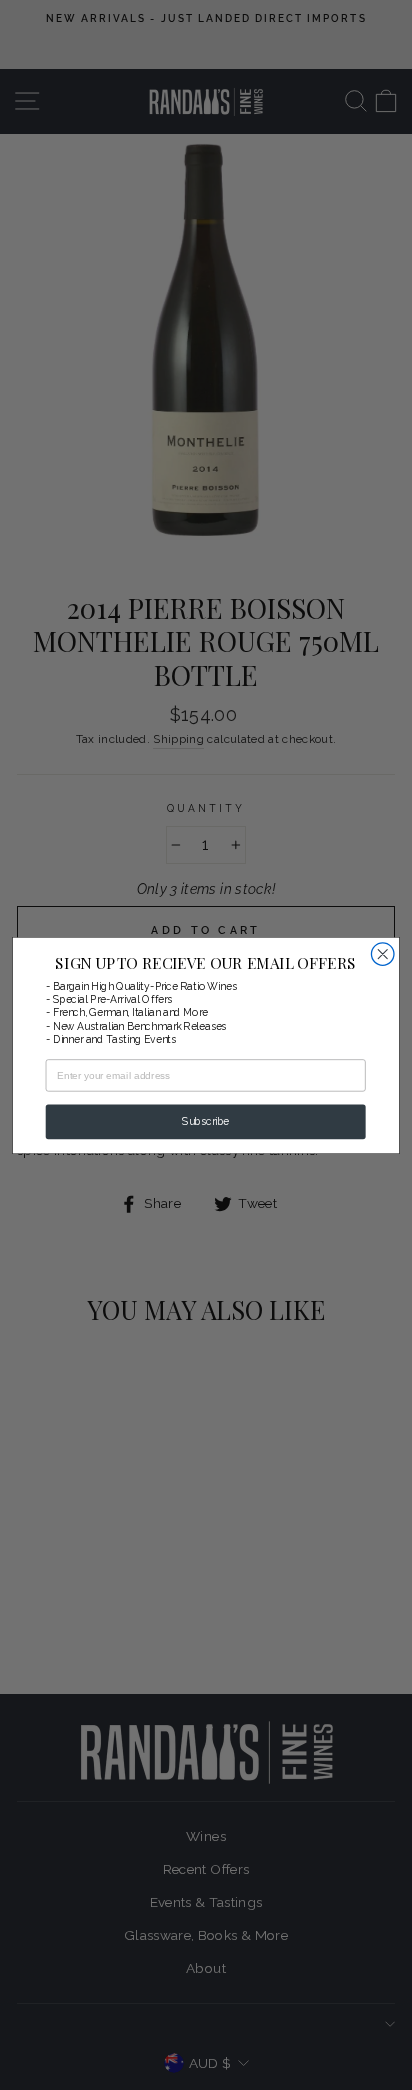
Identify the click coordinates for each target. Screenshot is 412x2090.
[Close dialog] (382, 953)
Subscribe (205, 1121)
